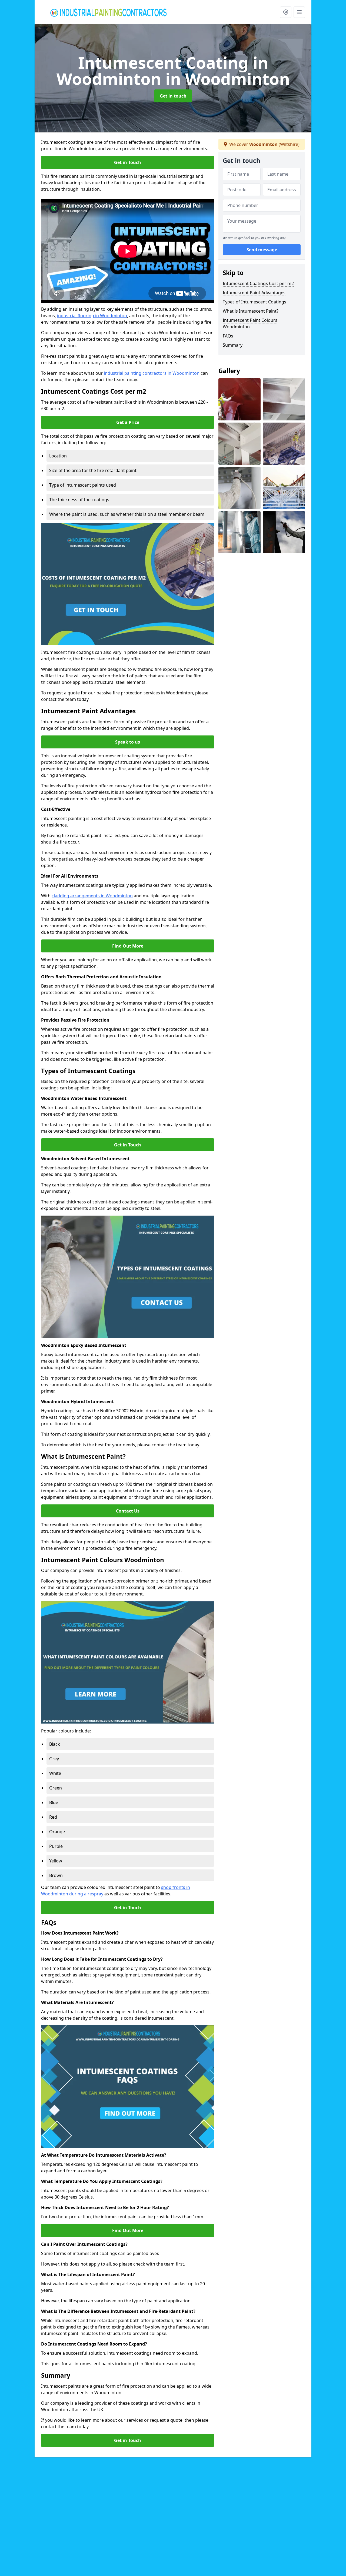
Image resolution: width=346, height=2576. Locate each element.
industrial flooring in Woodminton (92, 316)
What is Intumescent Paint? (251, 311)
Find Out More (128, 946)
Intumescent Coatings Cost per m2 (258, 283)
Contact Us (128, 1511)
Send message (262, 250)
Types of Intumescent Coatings (254, 302)
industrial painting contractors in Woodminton (152, 373)
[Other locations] (286, 12)
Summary (233, 345)
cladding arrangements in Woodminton (92, 896)
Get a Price (128, 422)
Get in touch (173, 96)
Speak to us (128, 742)
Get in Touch (128, 162)
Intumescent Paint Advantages (254, 293)
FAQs (228, 336)
